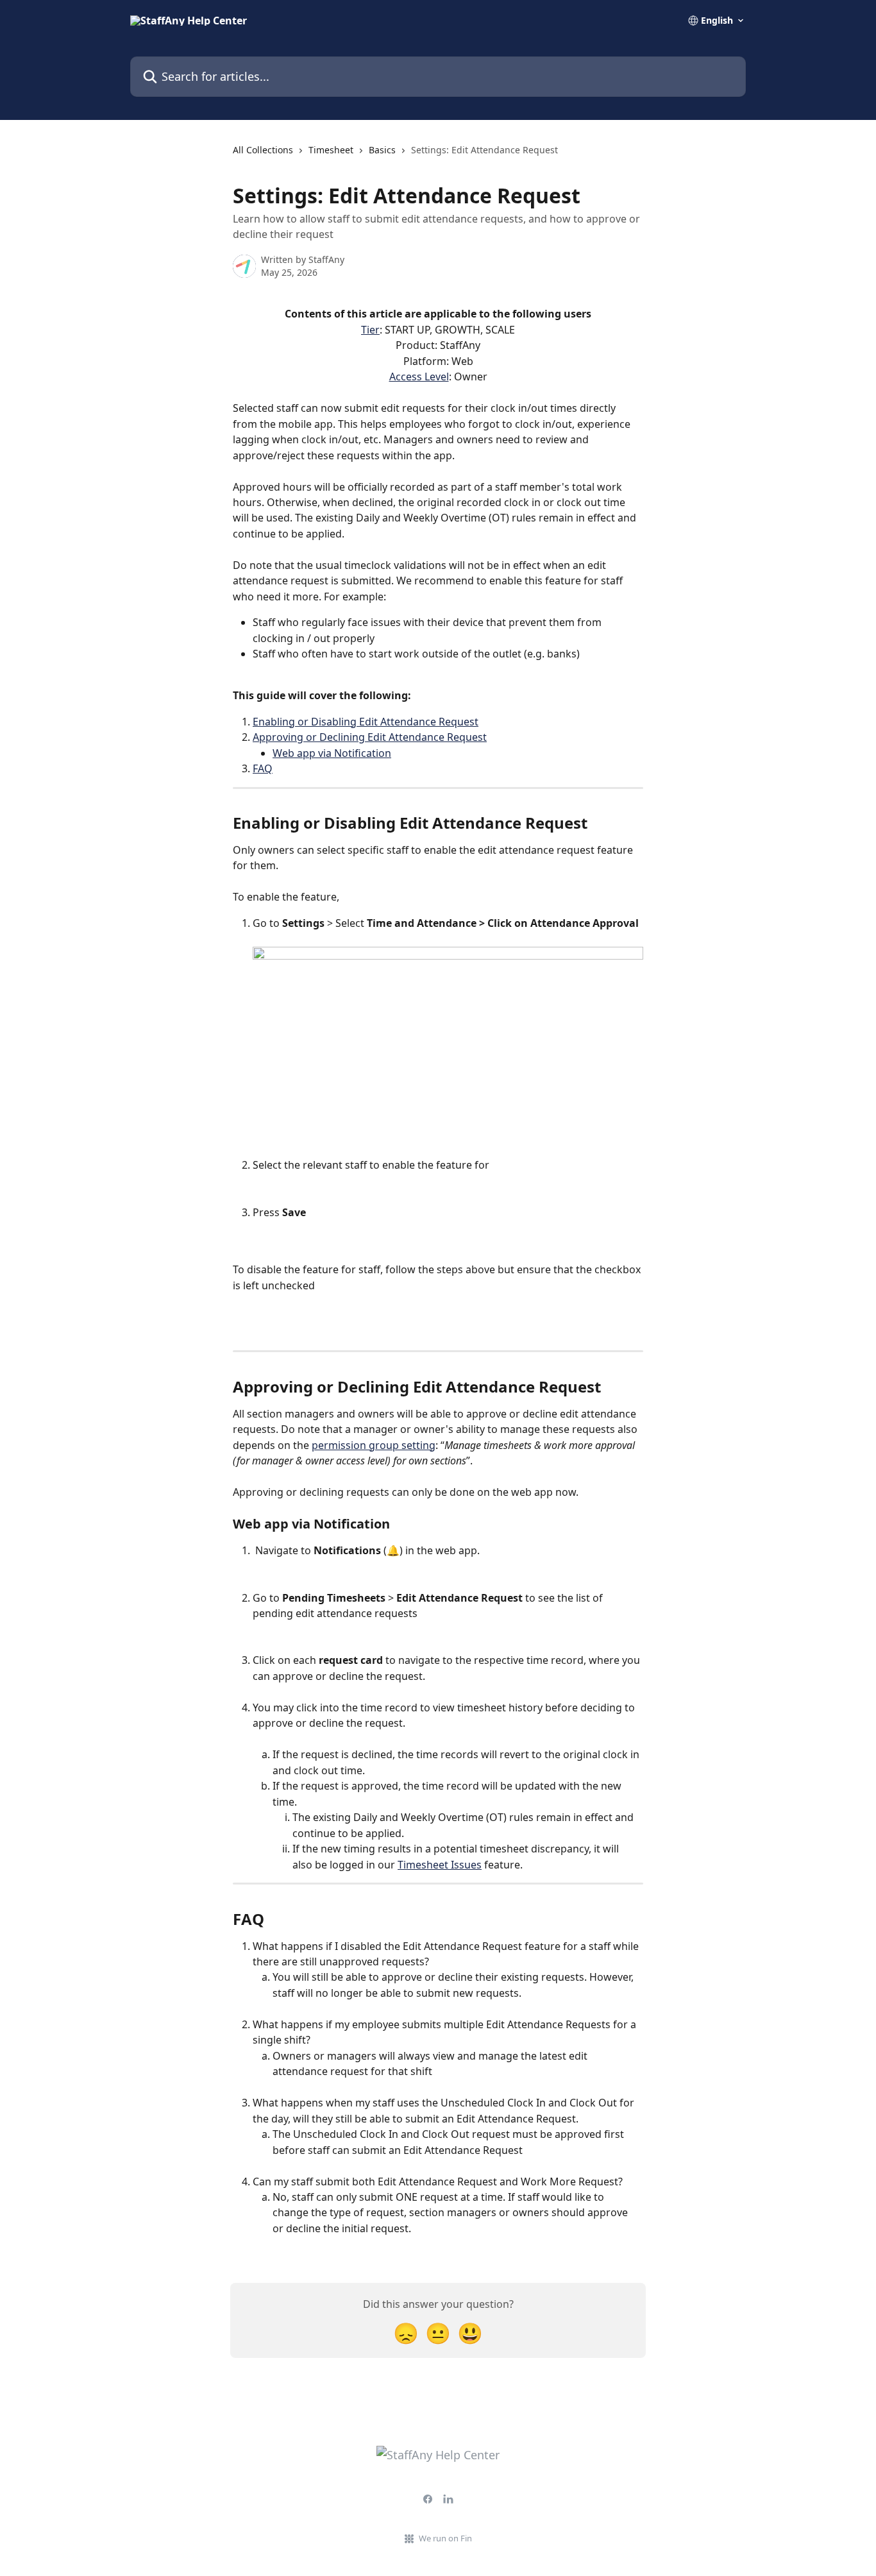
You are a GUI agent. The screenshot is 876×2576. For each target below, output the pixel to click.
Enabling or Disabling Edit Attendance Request (366, 722)
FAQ (263, 768)
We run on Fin (445, 2538)
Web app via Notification (332, 753)
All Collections (263, 150)
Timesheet (331, 150)
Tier (370, 330)
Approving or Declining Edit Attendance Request (370, 737)
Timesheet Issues (440, 1865)
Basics (382, 150)
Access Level (419, 377)
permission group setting (374, 1445)
